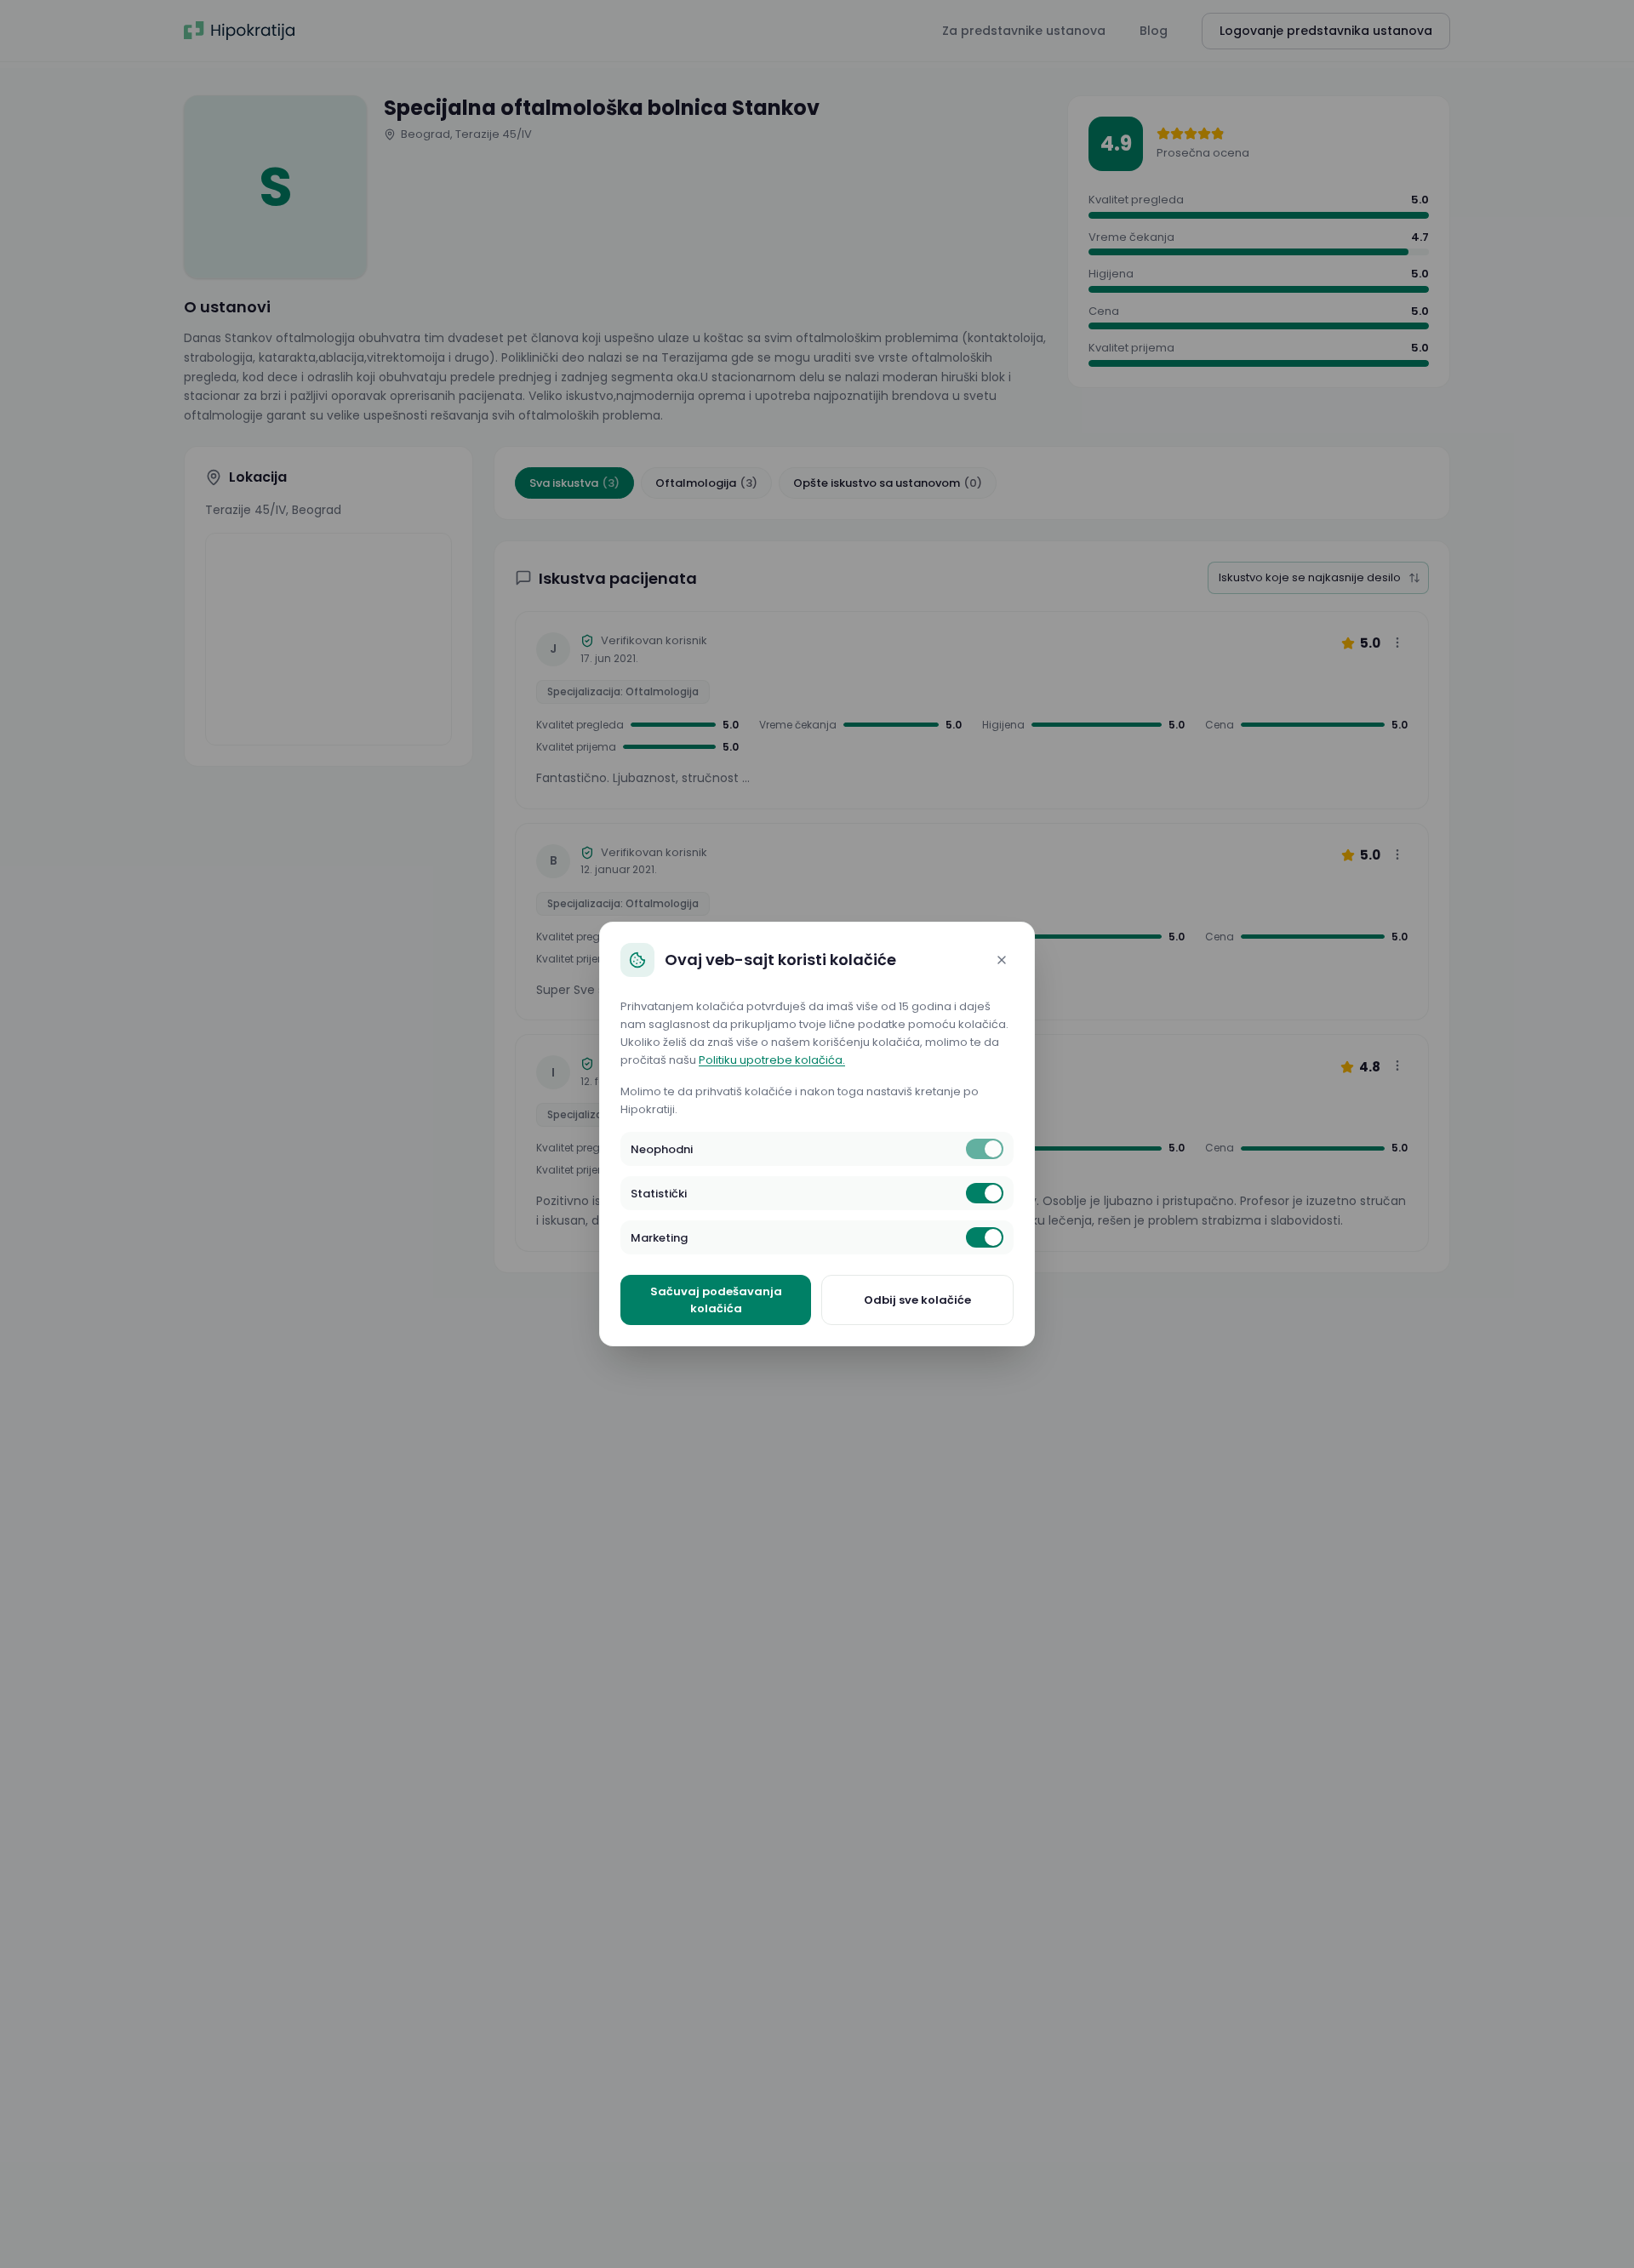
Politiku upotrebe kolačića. (772, 1060)
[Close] (1002, 960)
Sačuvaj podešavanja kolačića (716, 1300)
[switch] (985, 1149)
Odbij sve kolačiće (917, 1300)
